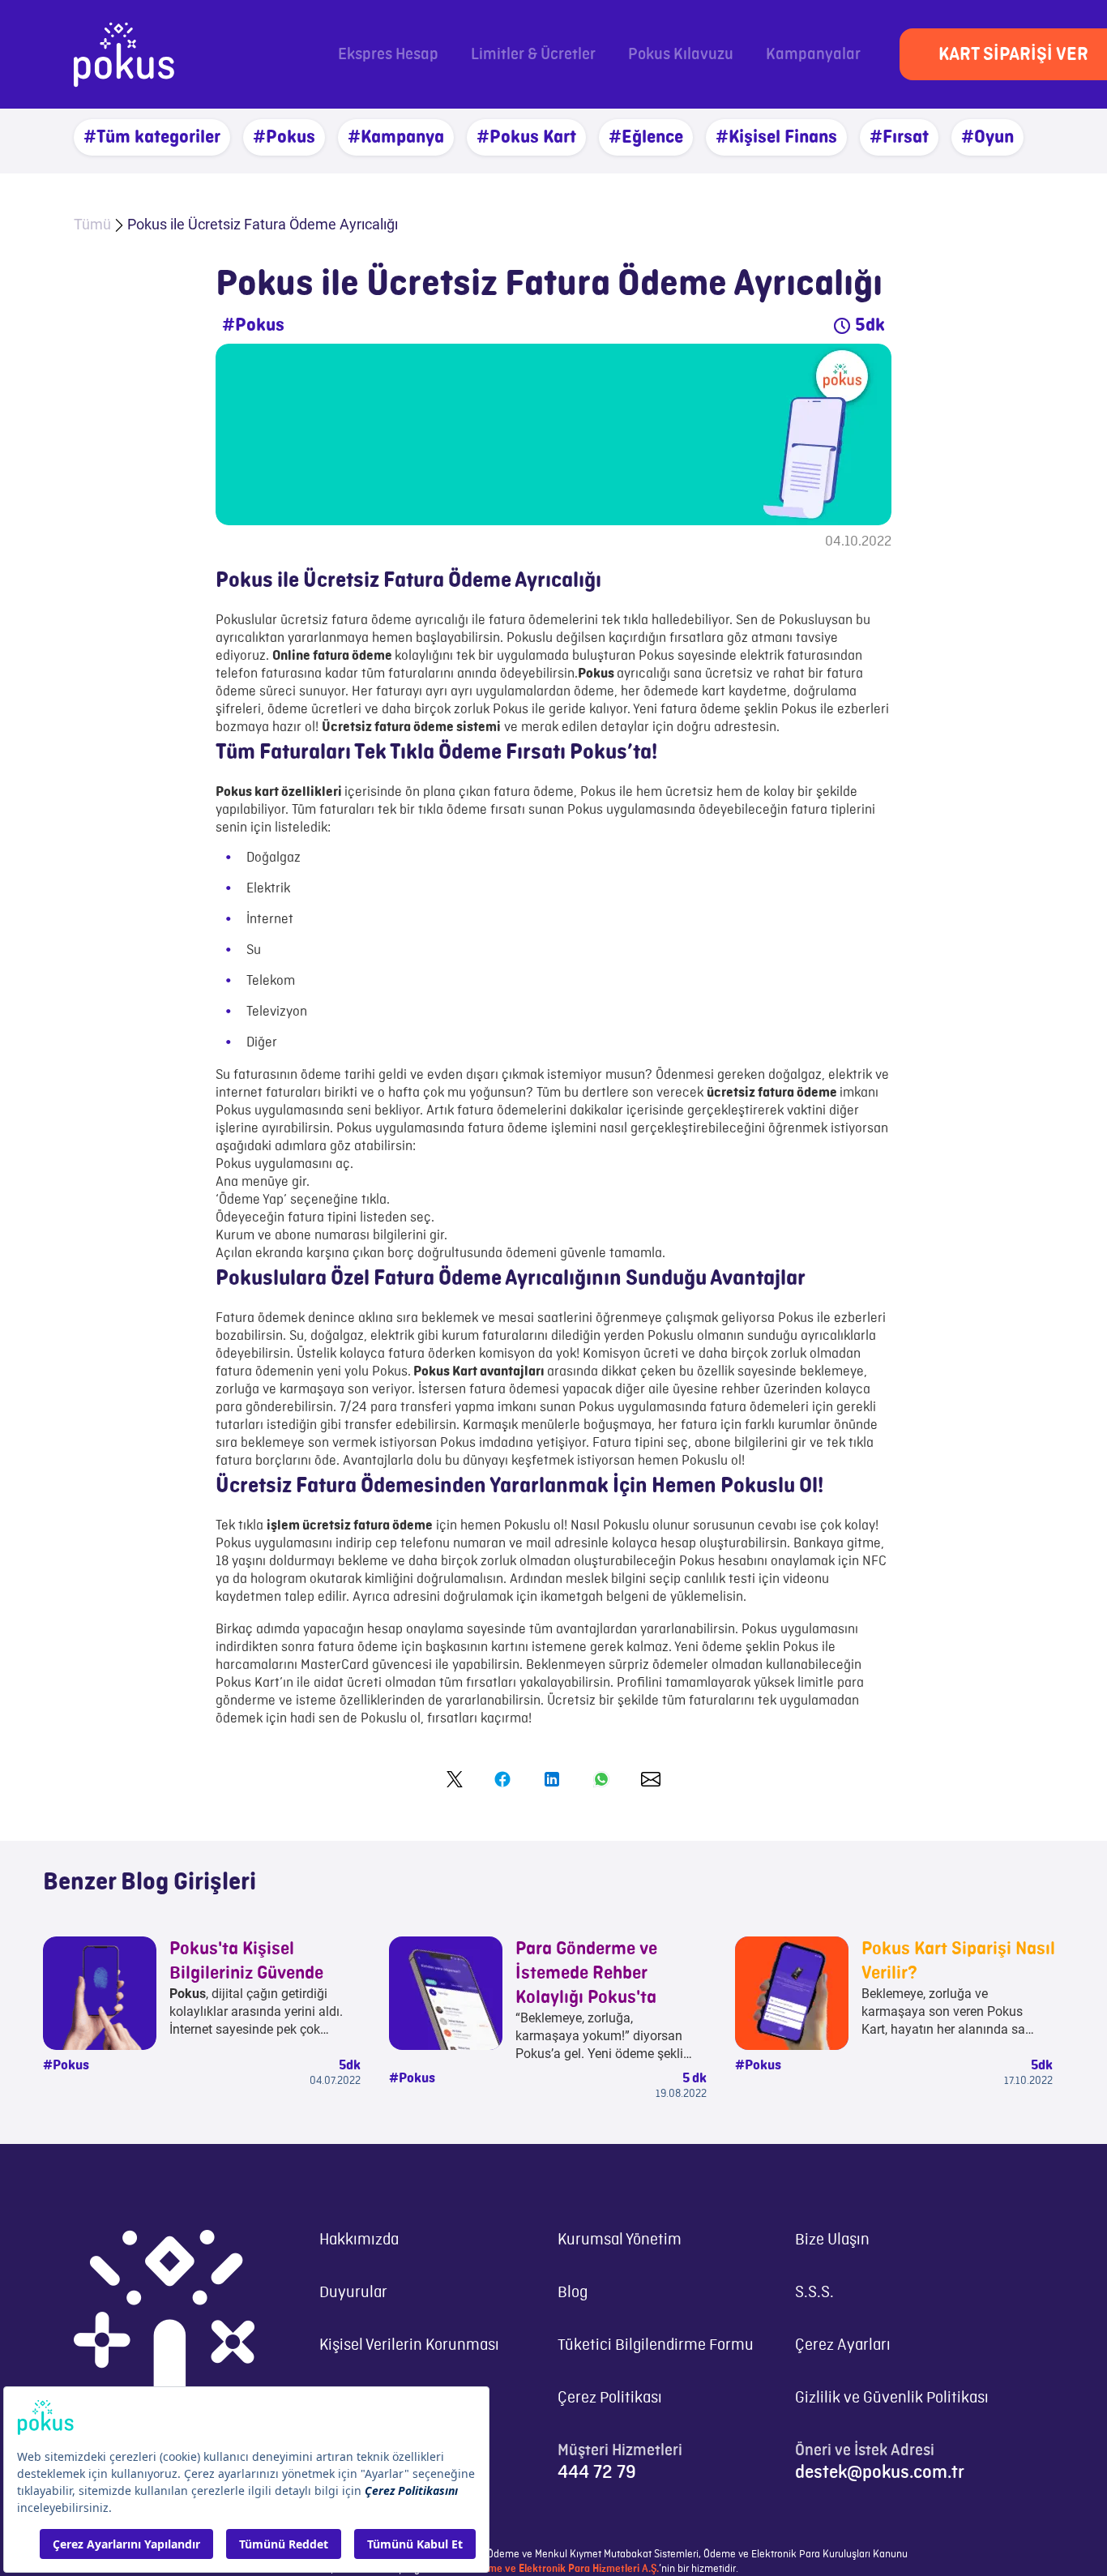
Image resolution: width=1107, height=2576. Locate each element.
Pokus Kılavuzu (681, 55)
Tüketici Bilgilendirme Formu (656, 2345)
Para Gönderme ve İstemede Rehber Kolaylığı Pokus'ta (586, 1973)
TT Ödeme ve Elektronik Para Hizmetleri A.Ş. (558, 2569)
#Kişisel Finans (776, 137)
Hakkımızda (359, 2240)
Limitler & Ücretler (533, 55)
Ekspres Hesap (388, 55)
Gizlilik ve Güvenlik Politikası (892, 2398)
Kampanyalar (813, 55)
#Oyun (987, 137)
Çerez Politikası (610, 2398)
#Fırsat (899, 137)
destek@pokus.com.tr (880, 2472)
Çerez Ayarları (843, 2345)
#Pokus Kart (526, 137)
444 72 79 (597, 2472)
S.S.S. (814, 2293)
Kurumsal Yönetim (620, 2240)
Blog (573, 2293)
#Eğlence (646, 137)
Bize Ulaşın (832, 2240)
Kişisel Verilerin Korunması (409, 2345)
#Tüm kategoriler (152, 137)
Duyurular (353, 2293)
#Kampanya (396, 137)
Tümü (92, 224)
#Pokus (284, 137)
